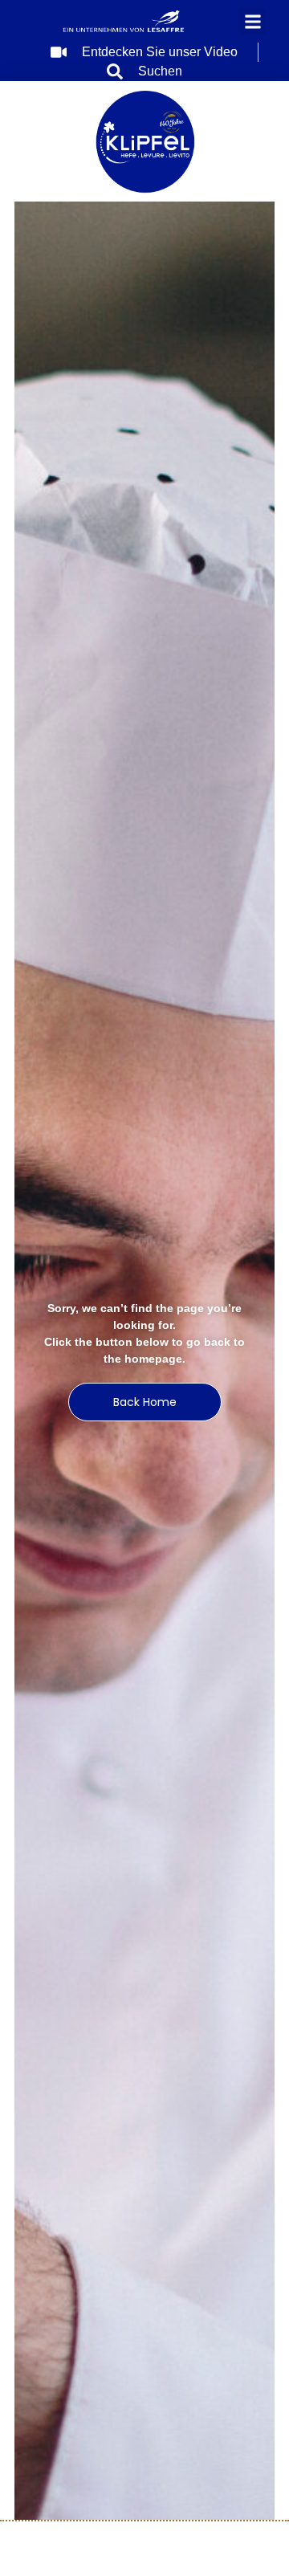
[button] (252, 21)
